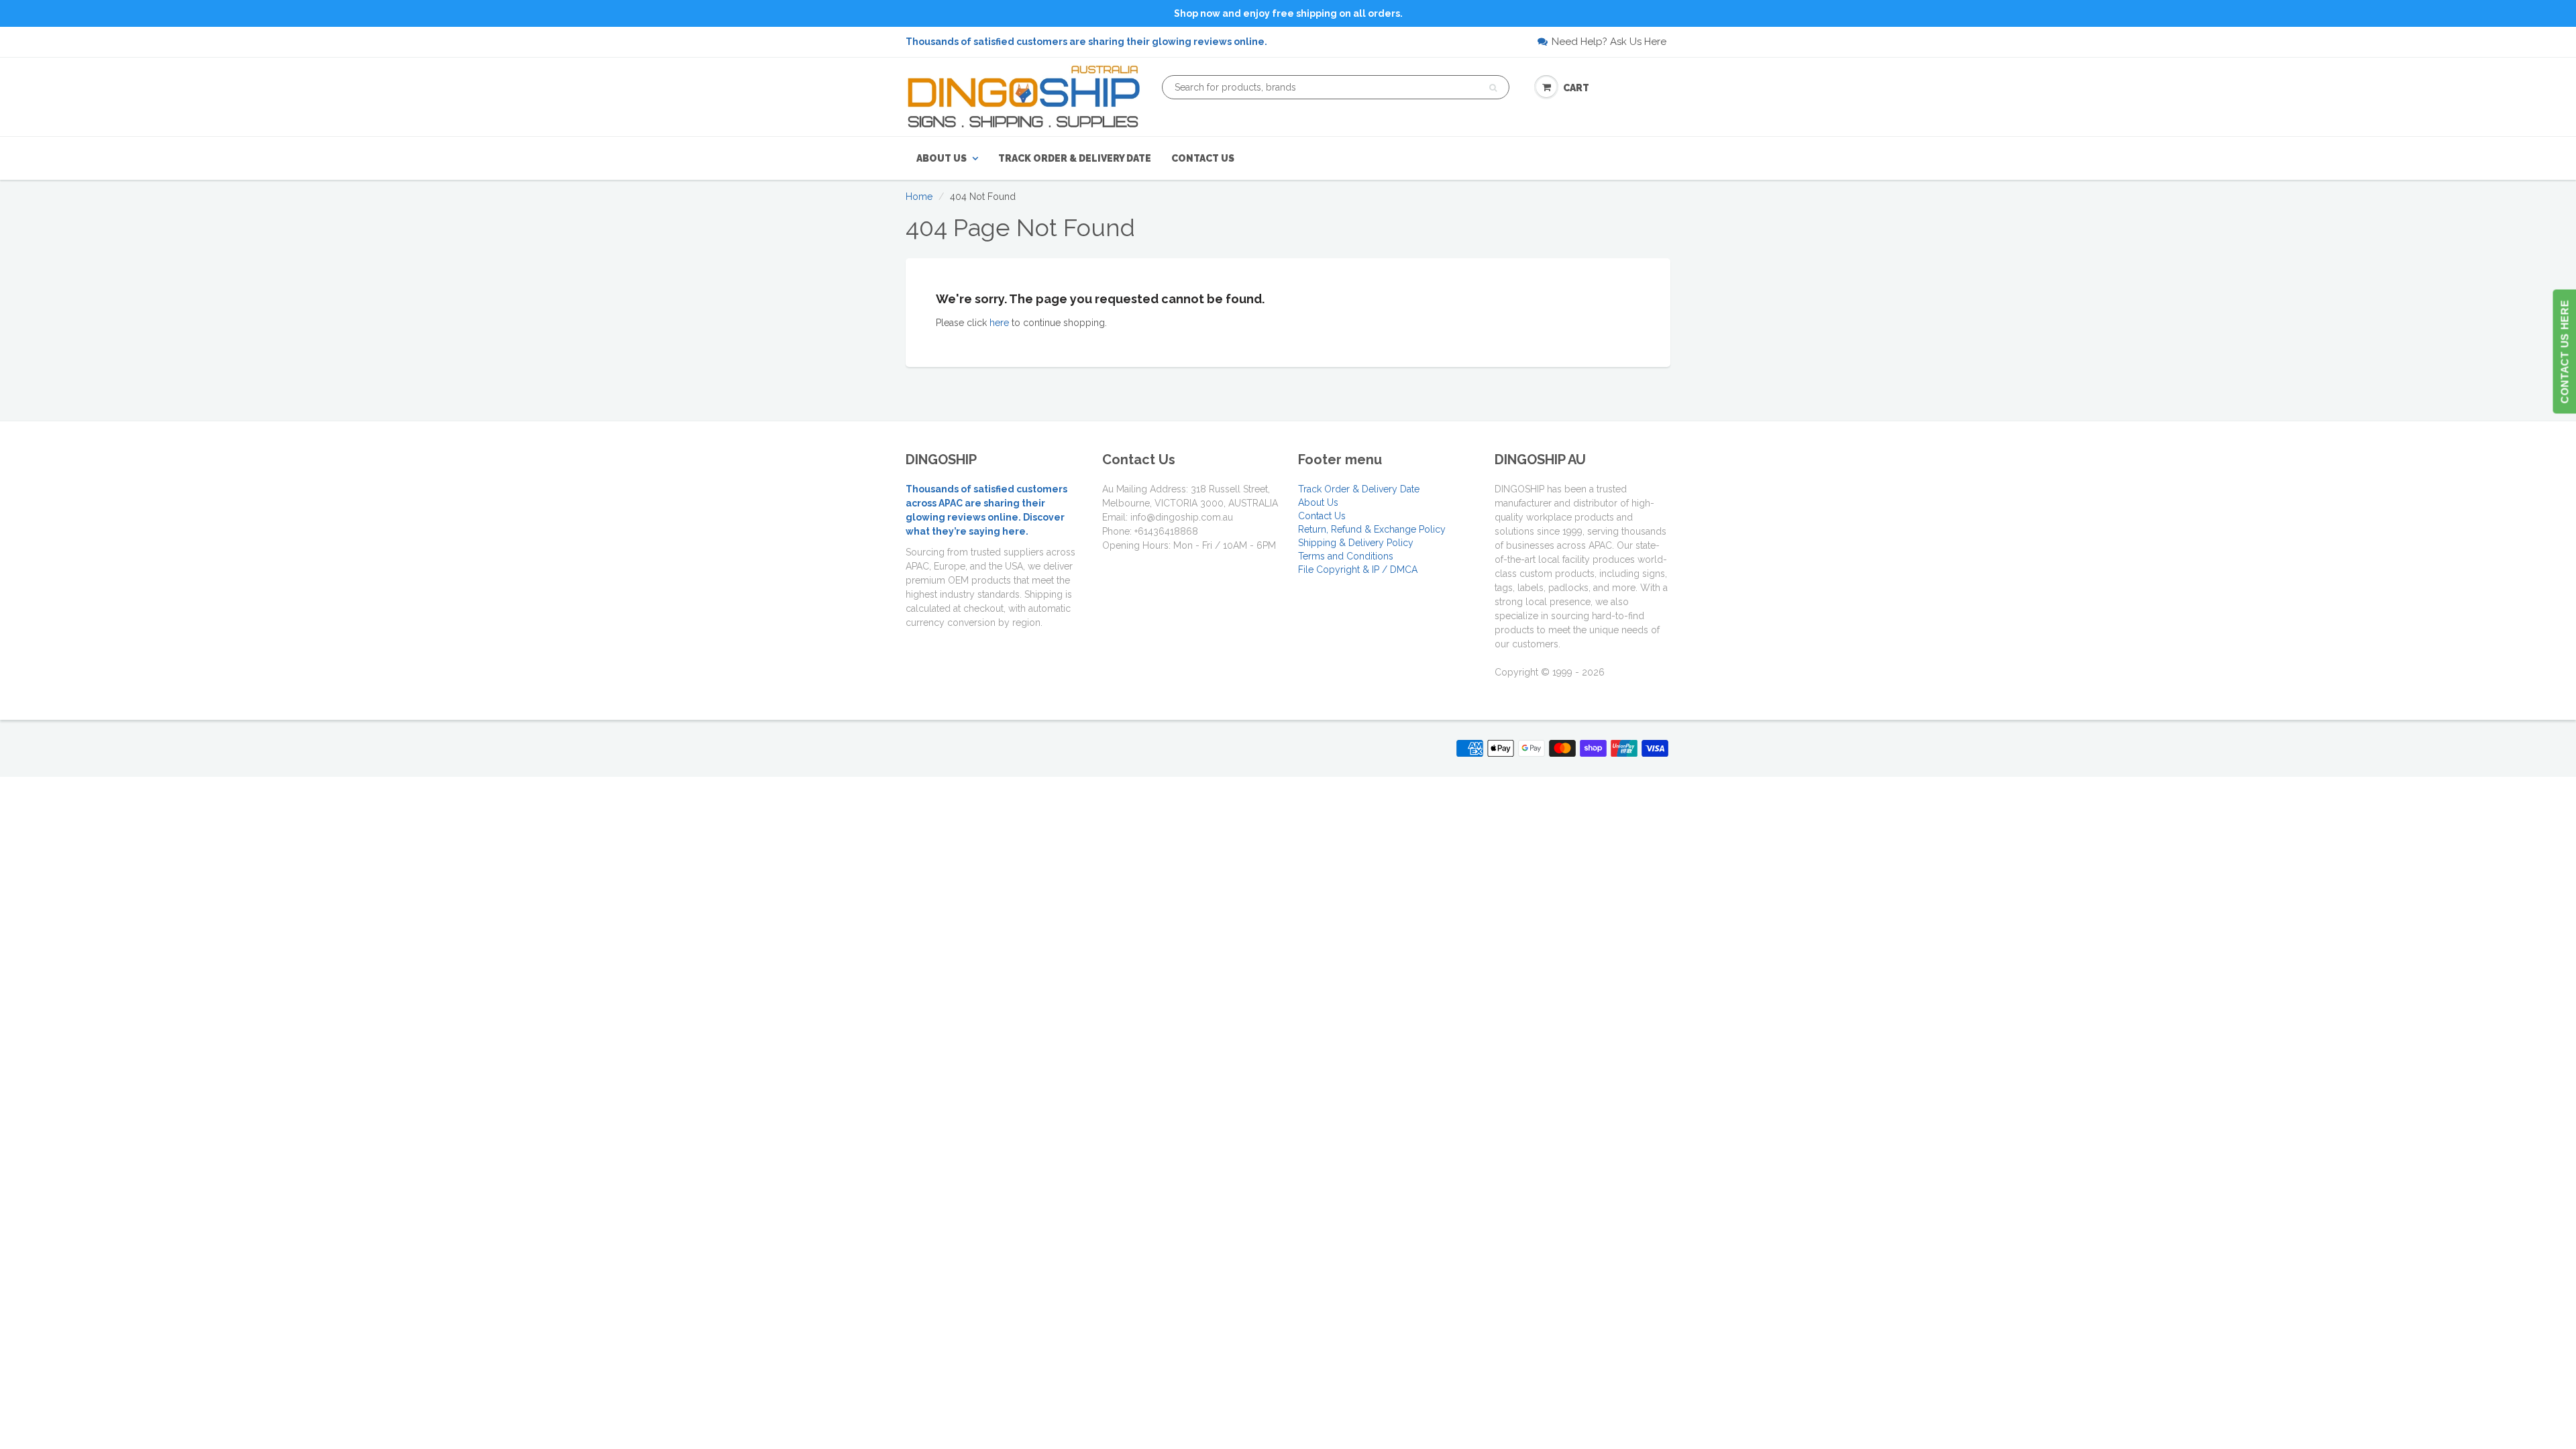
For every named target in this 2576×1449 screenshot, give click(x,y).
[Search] (1493, 88)
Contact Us (1203, 158)
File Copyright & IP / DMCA (1358, 570)
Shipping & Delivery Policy (1356, 543)
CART (1576, 88)
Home (919, 197)
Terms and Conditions (1346, 556)
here (999, 323)
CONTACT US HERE (2564, 352)
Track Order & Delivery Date (1075, 158)
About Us (942, 158)
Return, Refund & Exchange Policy (1372, 529)
